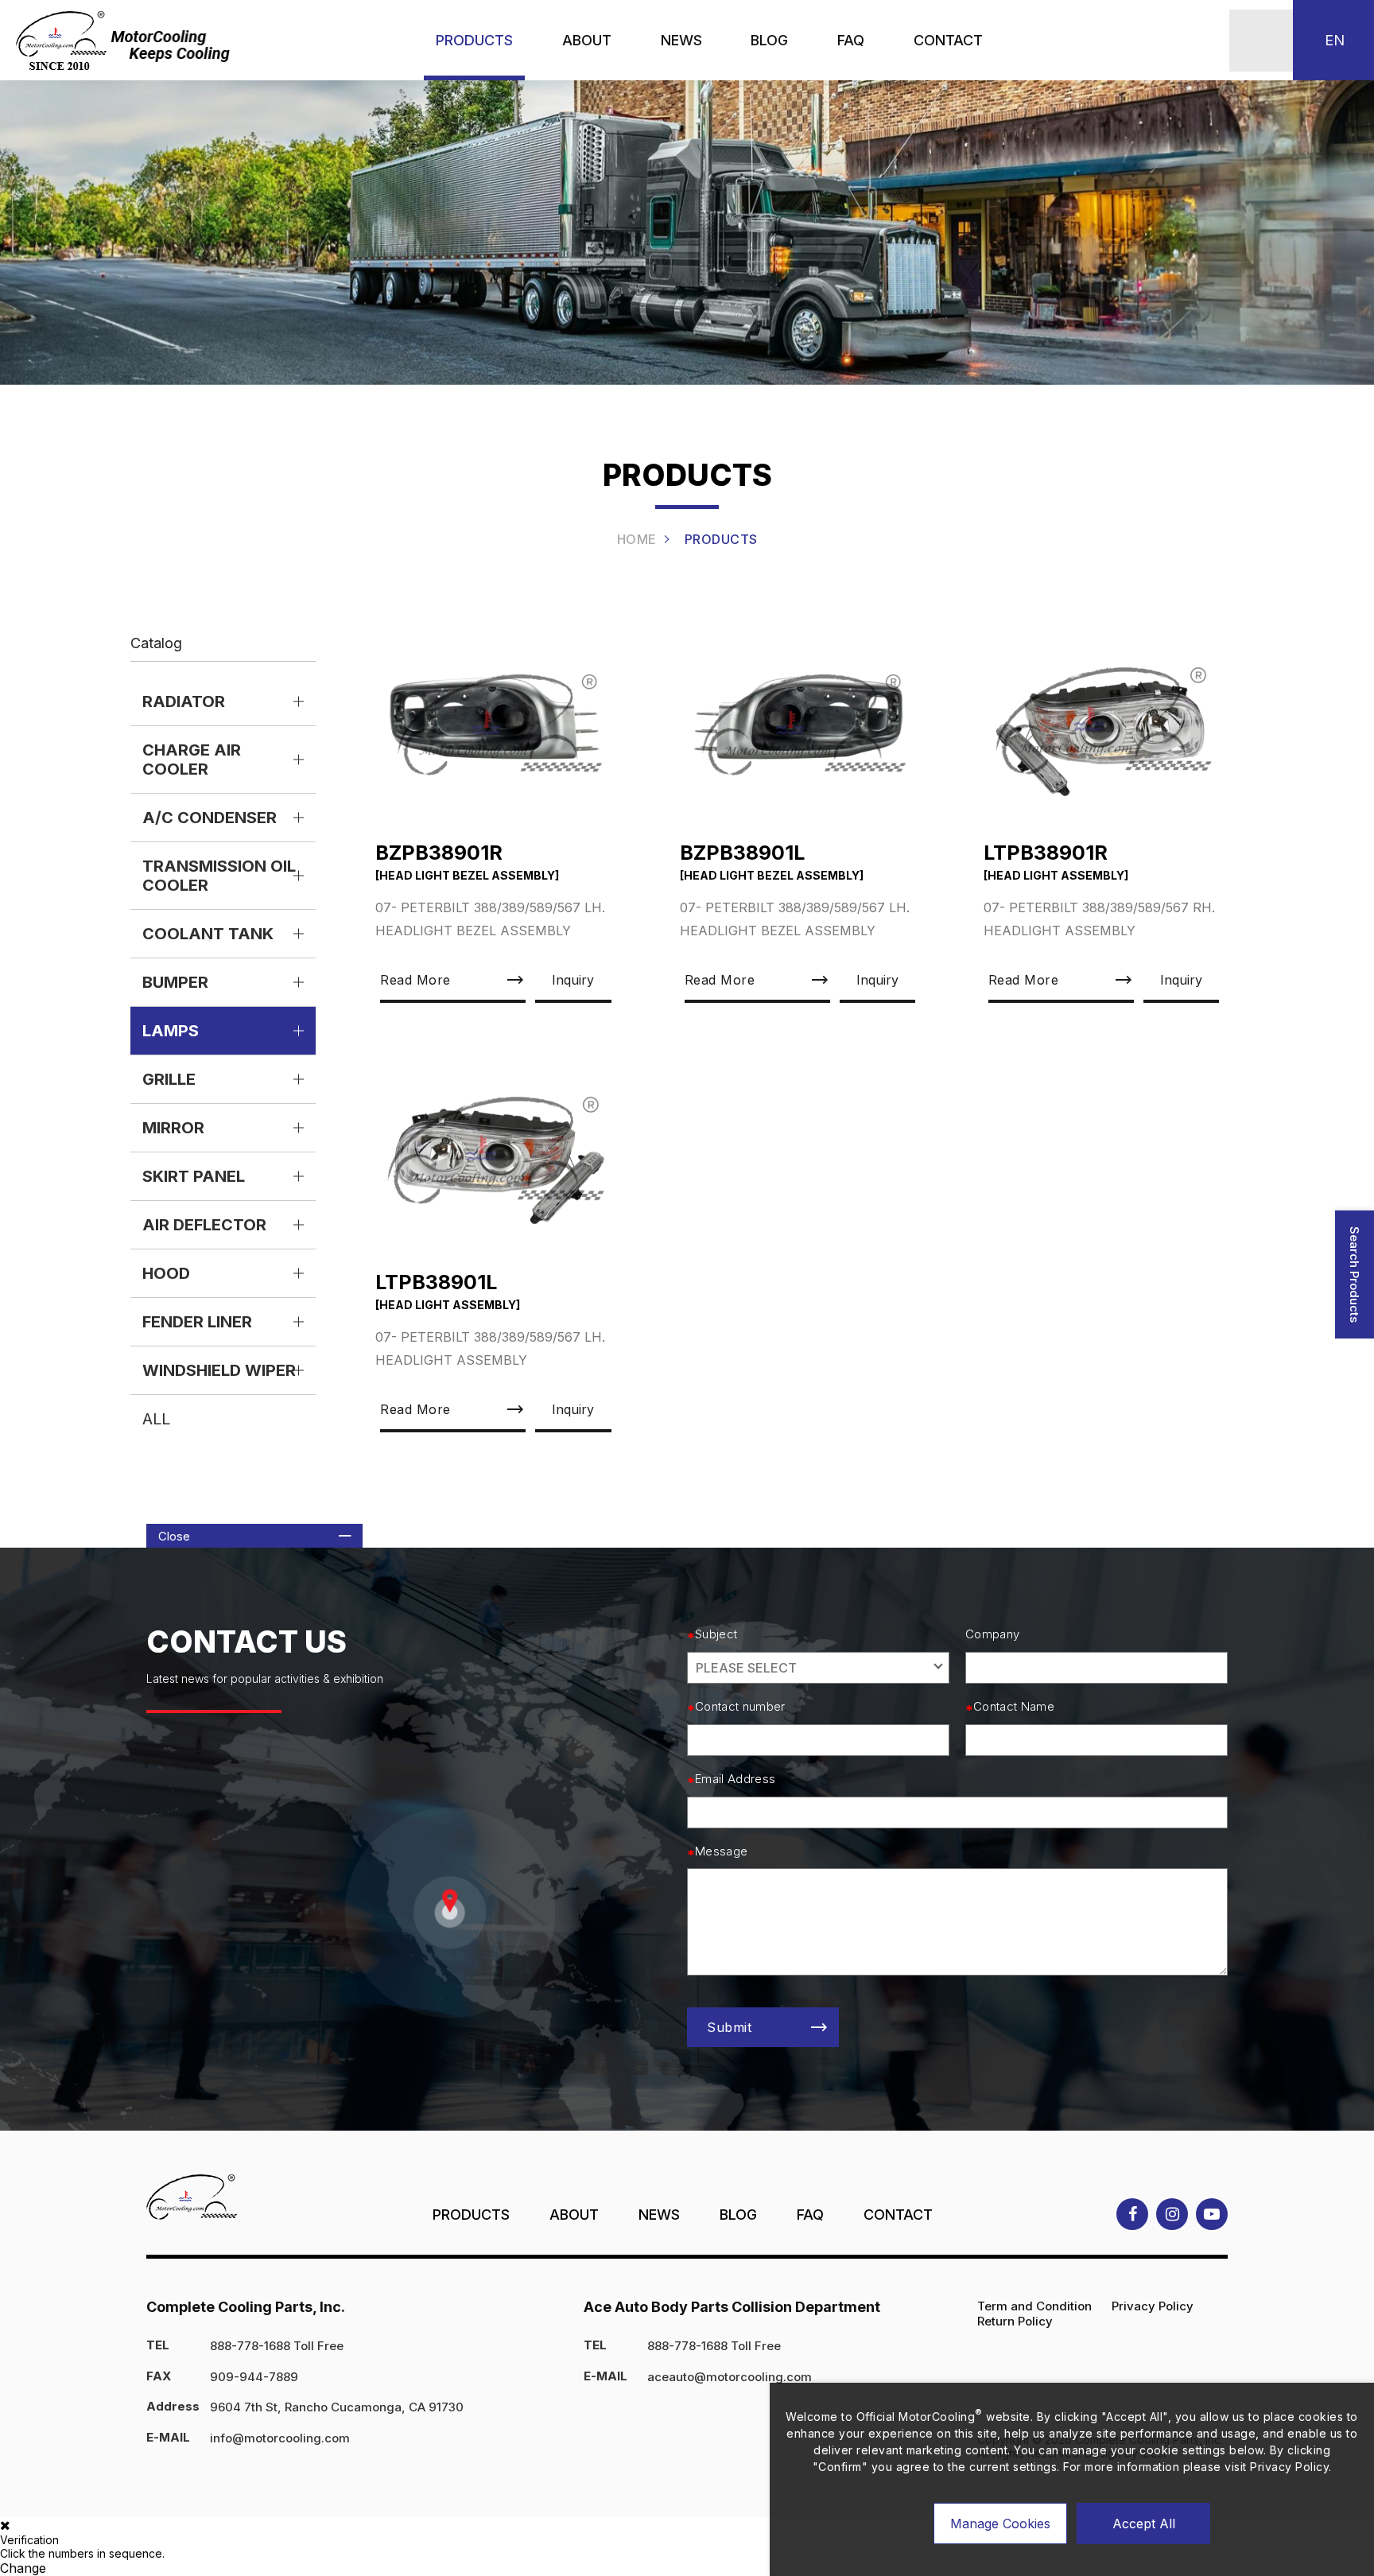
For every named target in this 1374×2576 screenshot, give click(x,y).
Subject (716, 1634)
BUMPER (175, 982)
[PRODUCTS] (474, 40)
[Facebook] (1132, 2214)
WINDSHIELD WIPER (219, 1370)
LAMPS (171, 1031)
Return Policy (1015, 2321)
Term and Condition (1034, 2306)
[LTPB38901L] (495, 1154)
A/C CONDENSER (210, 818)
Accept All (1144, 2524)
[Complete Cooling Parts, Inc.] (125, 41)
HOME (637, 539)
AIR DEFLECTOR (204, 1225)
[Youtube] (1212, 2214)
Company (992, 1634)
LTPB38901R (1046, 853)
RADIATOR (184, 701)
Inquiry (573, 980)
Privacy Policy (1153, 2306)
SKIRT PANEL (194, 1176)
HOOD (166, 1273)
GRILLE (169, 1079)
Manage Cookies (1000, 2524)
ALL (156, 1419)
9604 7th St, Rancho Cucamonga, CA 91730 (337, 2407)
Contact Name (1014, 1707)
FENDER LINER (197, 1322)
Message (721, 1851)
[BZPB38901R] (495, 725)
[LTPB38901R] (1104, 725)
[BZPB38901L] (800, 725)
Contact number (740, 1707)
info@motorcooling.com (280, 2438)
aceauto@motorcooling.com (730, 2377)
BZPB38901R (439, 853)
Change (23, 2568)
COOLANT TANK (208, 934)
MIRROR (173, 1128)
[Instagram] (1172, 2214)
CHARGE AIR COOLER (192, 760)
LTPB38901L (436, 1282)
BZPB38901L (742, 853)
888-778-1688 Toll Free (277, 2346)
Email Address (735, 1779)
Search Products (1355, 1274)
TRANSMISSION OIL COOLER (219, 876)
